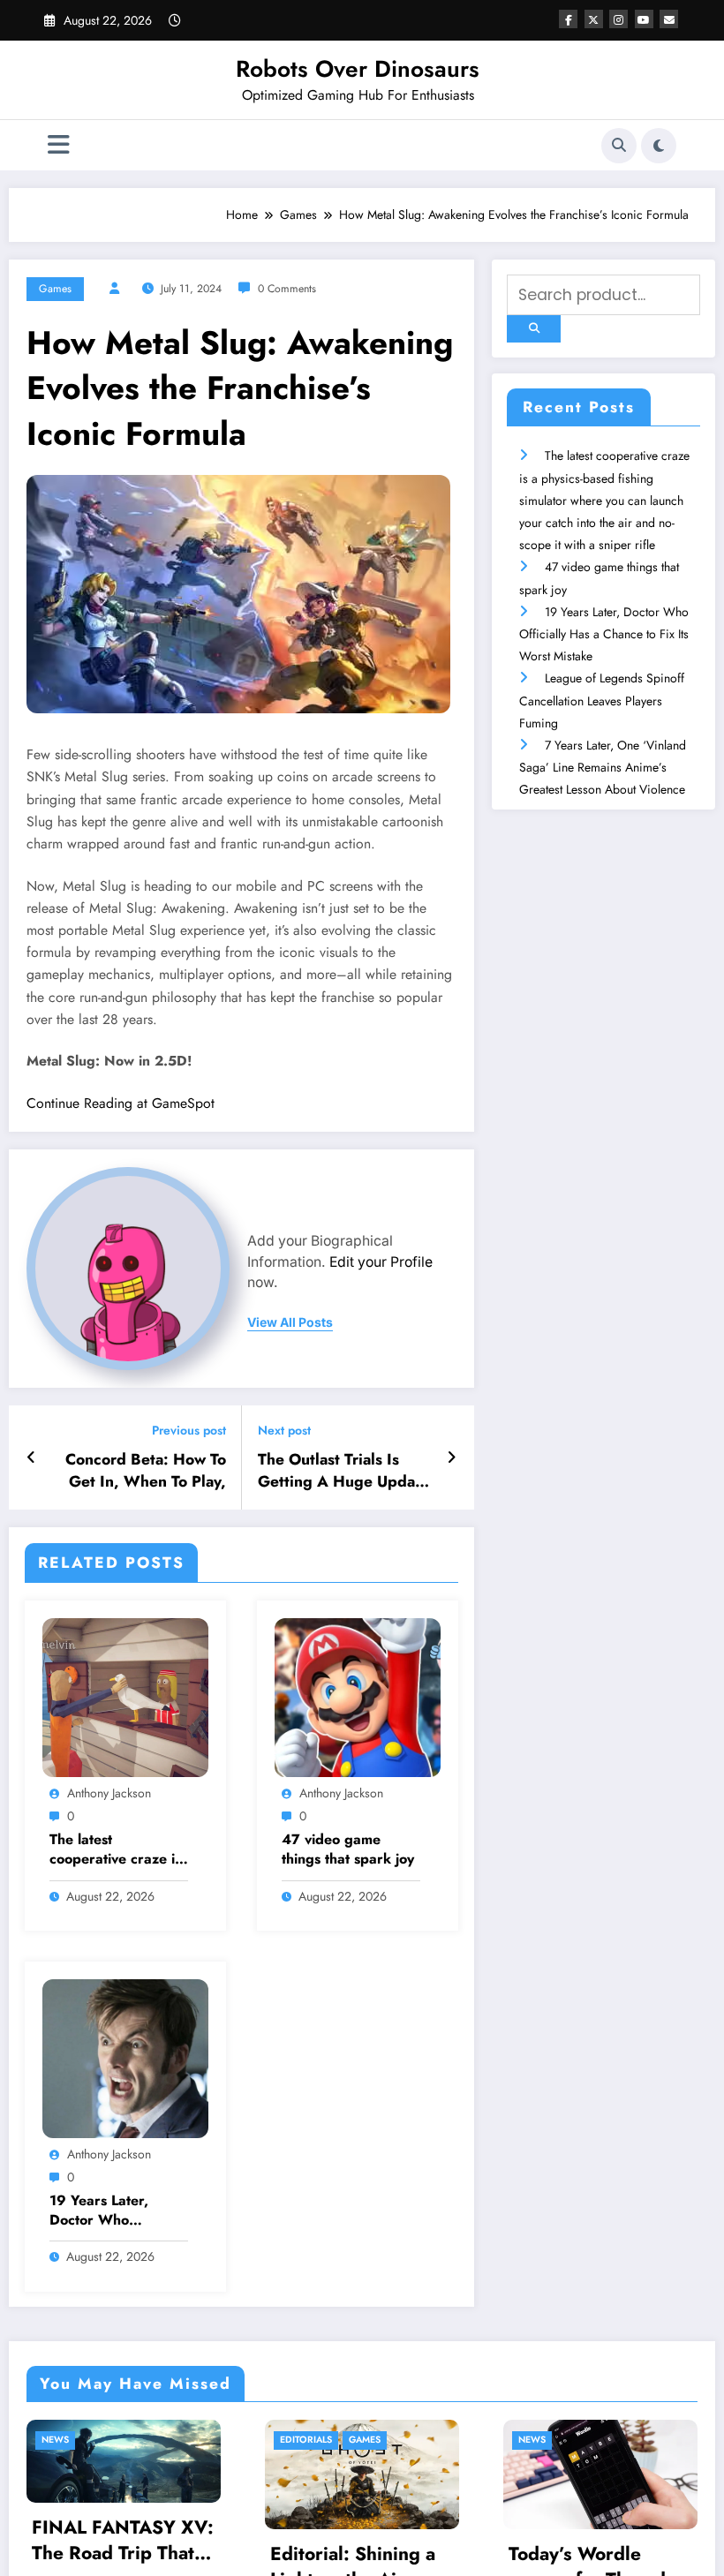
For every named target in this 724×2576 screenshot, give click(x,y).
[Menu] (59, 145)
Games (55, 289)
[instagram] (618, 19)
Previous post (189, 1431)
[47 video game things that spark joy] (358, 1696)
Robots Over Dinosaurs (358, 69)
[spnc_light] (659, 146)
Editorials (174, 2440)
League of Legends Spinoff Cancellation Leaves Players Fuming (602, 700)
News (400, 2440)
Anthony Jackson (109, 1793)
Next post (284, 1431)
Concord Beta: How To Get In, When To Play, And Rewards (146, 1471)
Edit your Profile (381, 1262)
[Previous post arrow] (31, 1457)
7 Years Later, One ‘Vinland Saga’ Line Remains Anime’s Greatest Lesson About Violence (603, 767)
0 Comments (287, 289)
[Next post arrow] (452, 1457)
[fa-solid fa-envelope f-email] (669, 19)
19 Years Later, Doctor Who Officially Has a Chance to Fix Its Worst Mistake (104, 2211)
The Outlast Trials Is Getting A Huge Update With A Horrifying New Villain (343, 1471)
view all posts (290, 1322)
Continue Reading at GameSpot (121, 1103)
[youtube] (644, 19)
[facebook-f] (568, 19)
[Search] (619, 146)
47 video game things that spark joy (348, 1849)
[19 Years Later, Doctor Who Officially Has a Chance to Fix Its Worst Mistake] (125, 2057)
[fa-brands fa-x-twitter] (594, 19)
